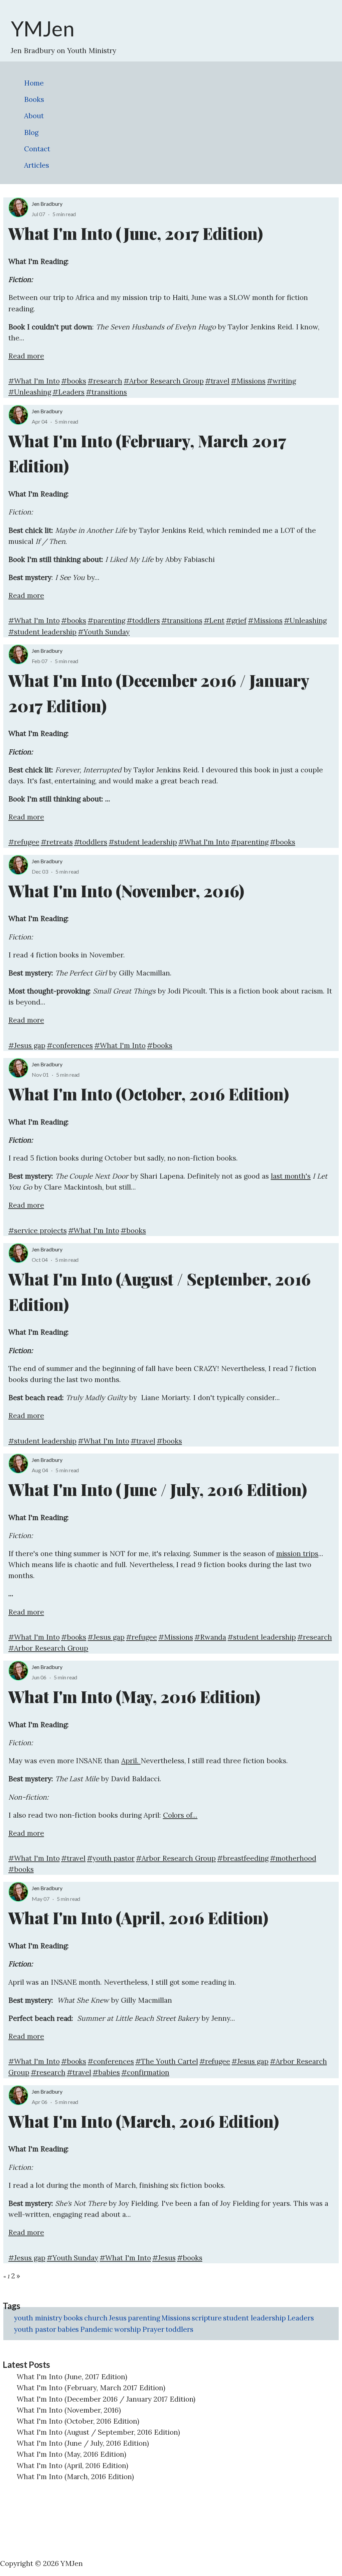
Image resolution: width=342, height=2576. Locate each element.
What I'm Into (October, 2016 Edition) (78, 2421)
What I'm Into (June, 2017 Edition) (72, 2377)
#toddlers (143, 621)
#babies (106, 2072)
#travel (217, 381)
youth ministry (38, 2318)
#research (105, 381)
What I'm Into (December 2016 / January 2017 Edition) (106, 2399)
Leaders (301, 2318)
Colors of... (180, 1815)
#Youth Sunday (104, 632)
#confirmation (145, 2072)
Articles (37, 165)
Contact (37, 149)
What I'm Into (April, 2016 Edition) (72, 2466)
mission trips (297, 1554)
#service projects (38, 1231)
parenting (144, 2318)
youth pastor (35, 2329)
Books (34, 99)
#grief (236, 621)
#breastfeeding (243, 1858)
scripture (207, 2318)
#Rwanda (210, 1637)
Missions (176, 2318)
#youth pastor (111, 1858)
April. (131, 1761)
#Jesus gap (27, 1045)
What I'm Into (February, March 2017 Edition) (91, 2388)
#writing (281, 381)
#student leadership (42, 632)
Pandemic (97, 2329)
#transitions (106, 392)
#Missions (248, 381)
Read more (26, 356)
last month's (291, 1176)
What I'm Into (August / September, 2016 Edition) (98, 2432)
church (96, 2318)
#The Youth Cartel (167, 2061)
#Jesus (164, 2258)
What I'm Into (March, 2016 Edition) (75, 2477)
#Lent (214, 621)
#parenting (106, 621)
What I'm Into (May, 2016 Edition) (71, 2454)
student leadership (254, 2318)
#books (74, 381)
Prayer (153, 2329)
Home (34, 83)
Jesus (118, 2318)
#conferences (70, 1045)
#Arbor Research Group (163, 381)
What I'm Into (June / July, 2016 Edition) (83, 2443)
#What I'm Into (34, 381)
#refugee (24, 842)
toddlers (180, 2329)
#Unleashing (30, 392)
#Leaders (69, 392)
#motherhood (293, 1858)
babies (68, 2329)
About (34, 116)
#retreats (57, 842)
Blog (31, 132)
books (73, 2318)
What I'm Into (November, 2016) (69, 2410)
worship (128, 2329)
